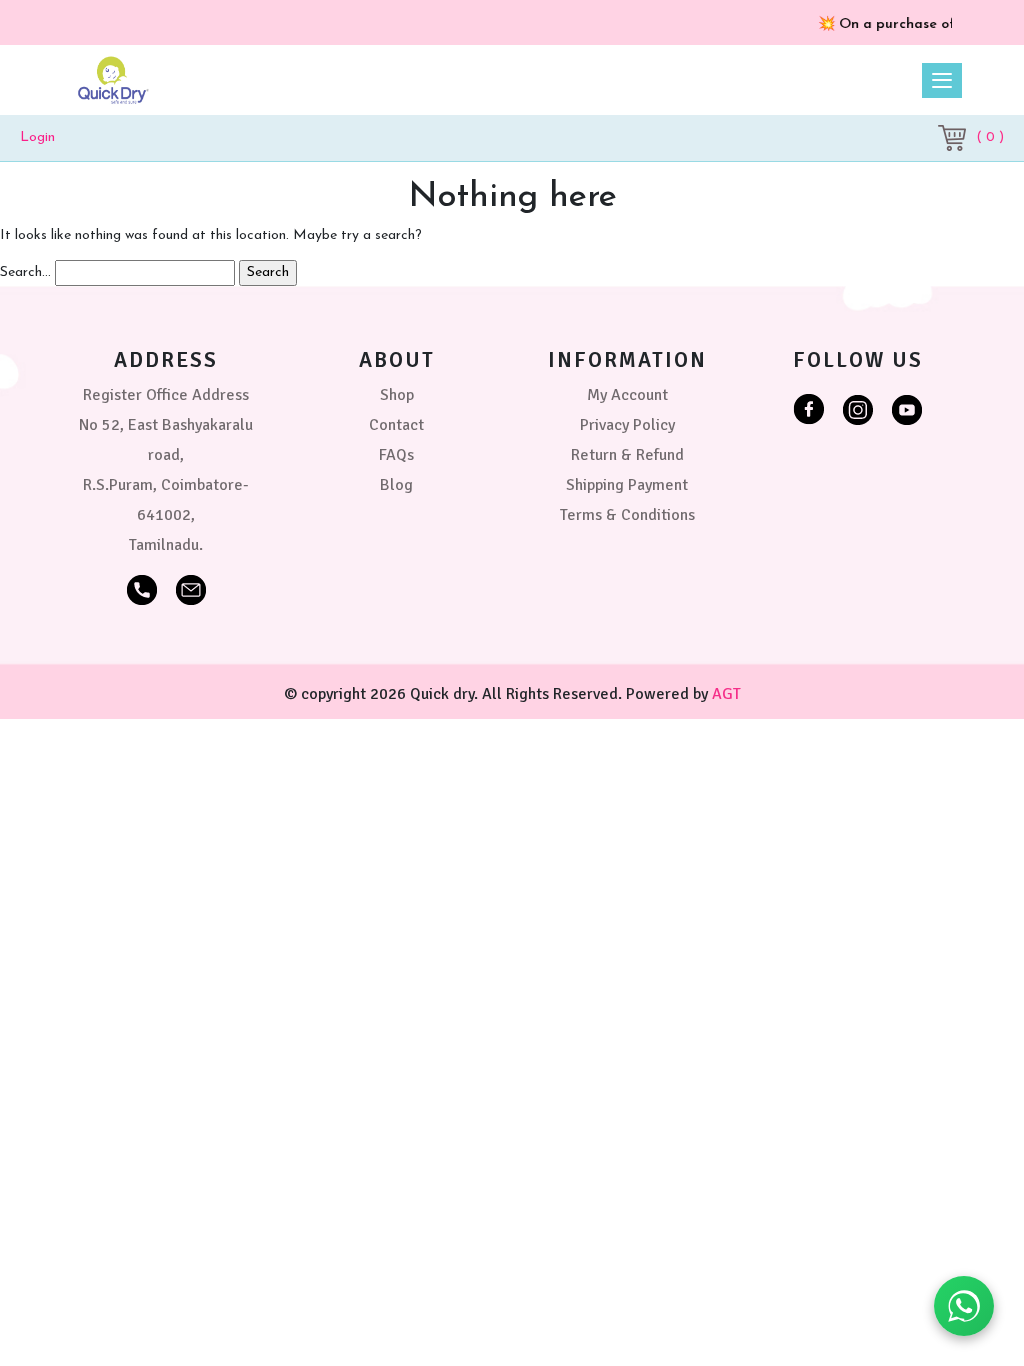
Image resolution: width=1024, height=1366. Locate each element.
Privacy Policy (627, 425)
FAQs (396, 455)
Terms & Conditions (627, 515)
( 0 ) (990, 137)
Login (37, 137)
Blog (396, 485)
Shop (397, 395)
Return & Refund (627, 455)
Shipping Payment (627, 485)
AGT (726, 694)
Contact (396, 425)
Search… (25, 272)
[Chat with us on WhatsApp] (964, 1306)
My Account (627, 395)
